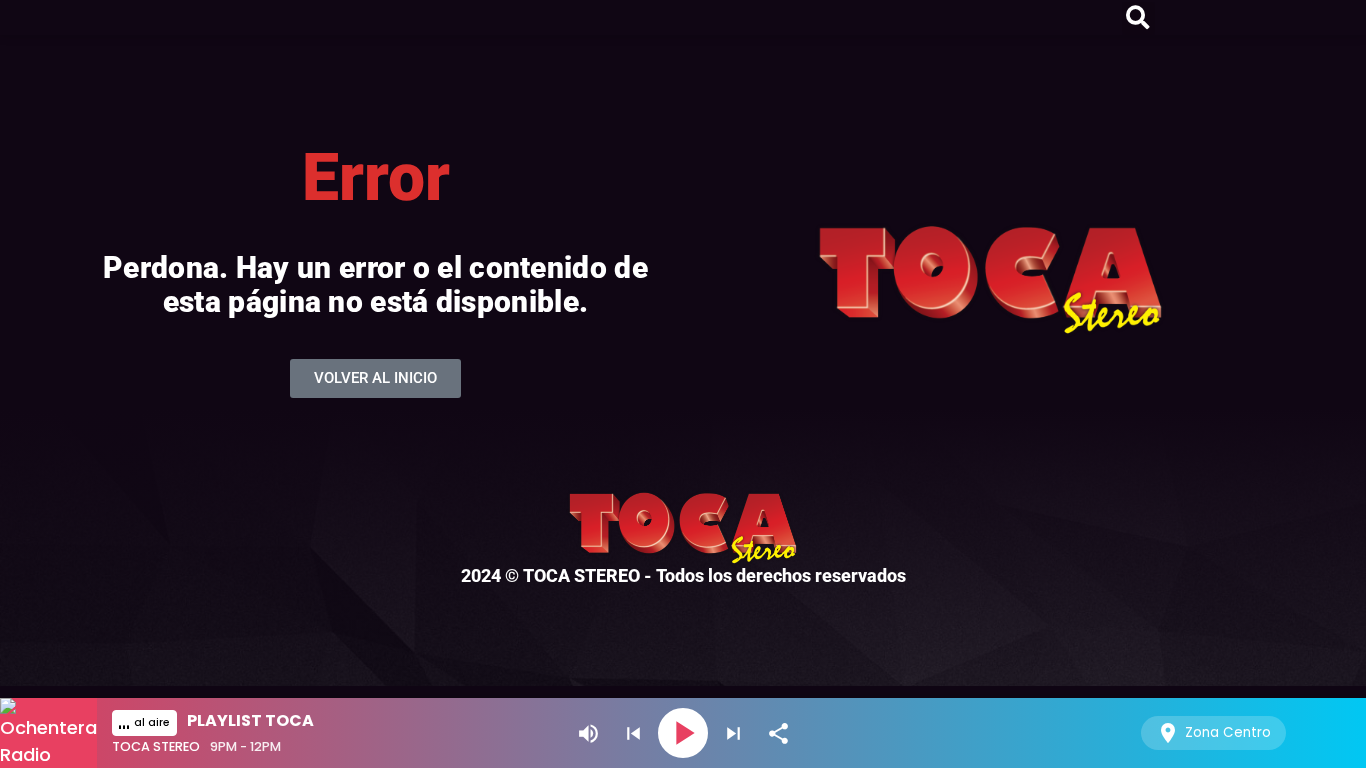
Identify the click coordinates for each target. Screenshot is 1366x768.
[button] (1138, 18)
